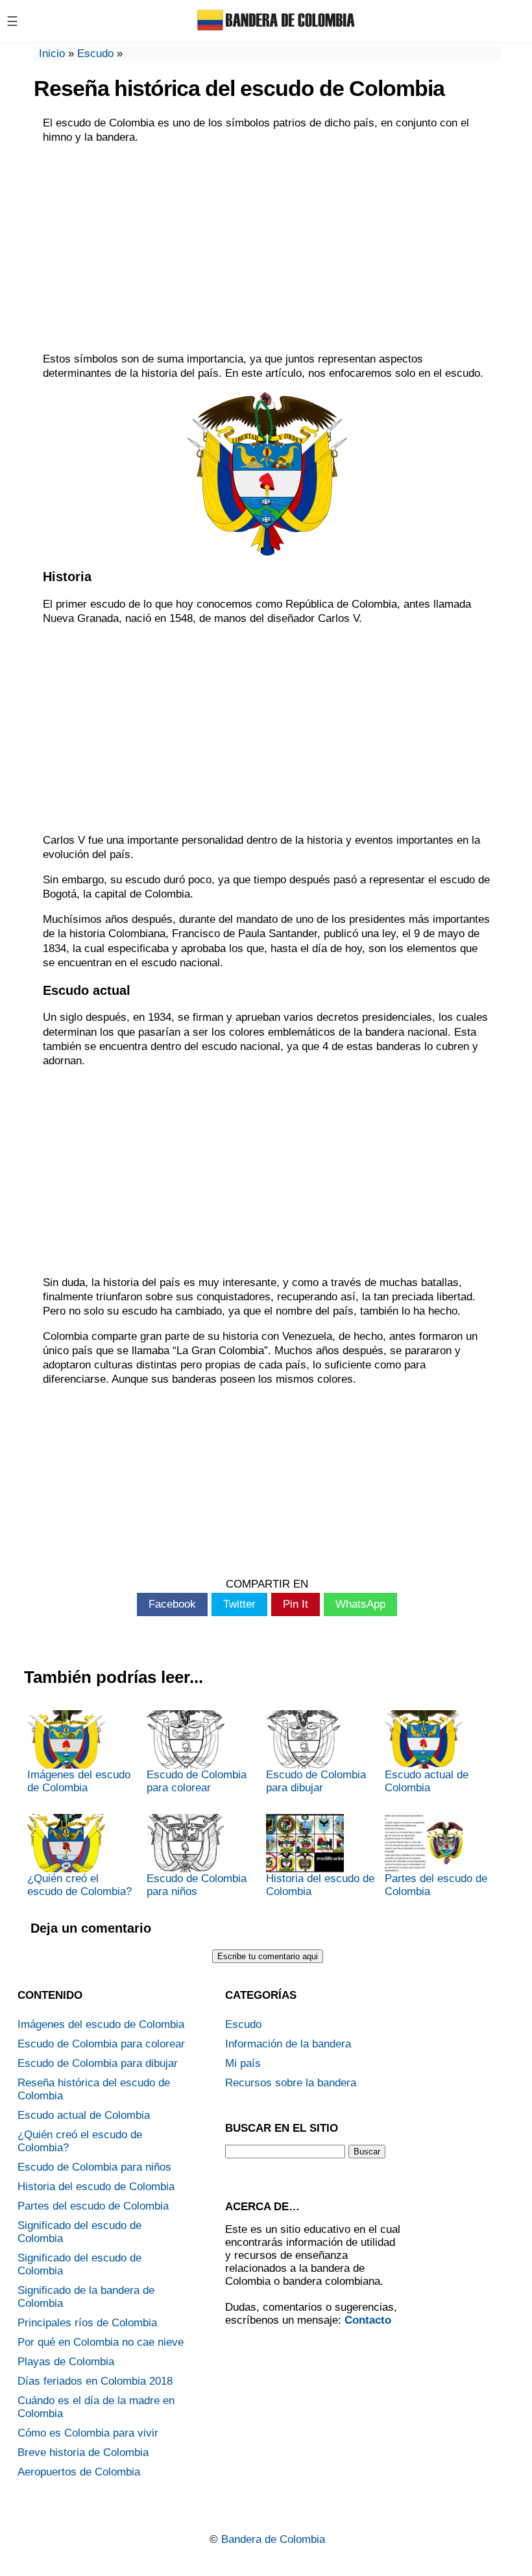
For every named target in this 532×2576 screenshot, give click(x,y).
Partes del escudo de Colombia (436, 1885)
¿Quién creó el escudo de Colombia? (79, 1885)
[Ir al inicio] (277, 31)
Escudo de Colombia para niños (197, 1885)
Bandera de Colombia (273, 2539)
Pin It (296, 1604)
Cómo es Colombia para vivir (88, 2433)
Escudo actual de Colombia (427, 1781)
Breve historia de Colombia (83, 2452)
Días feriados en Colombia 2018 (95, 2381)
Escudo (95, 54)
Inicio (52, 54)
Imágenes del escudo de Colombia (79, 1781)
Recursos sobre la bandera (291, 2083)
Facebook (172, 1604)
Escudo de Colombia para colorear (197, 1781)
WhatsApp (360, 1604)
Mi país (243, 2063)
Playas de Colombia (66, 2362)
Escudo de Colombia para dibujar (316, 1781)
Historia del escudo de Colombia (320, 1885)
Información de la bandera (288, 2044)
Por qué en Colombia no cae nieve (101, 2342)
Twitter (239, 1604)
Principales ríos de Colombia (87, 2323)
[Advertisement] (267, 248)
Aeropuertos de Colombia (79, 2472)
